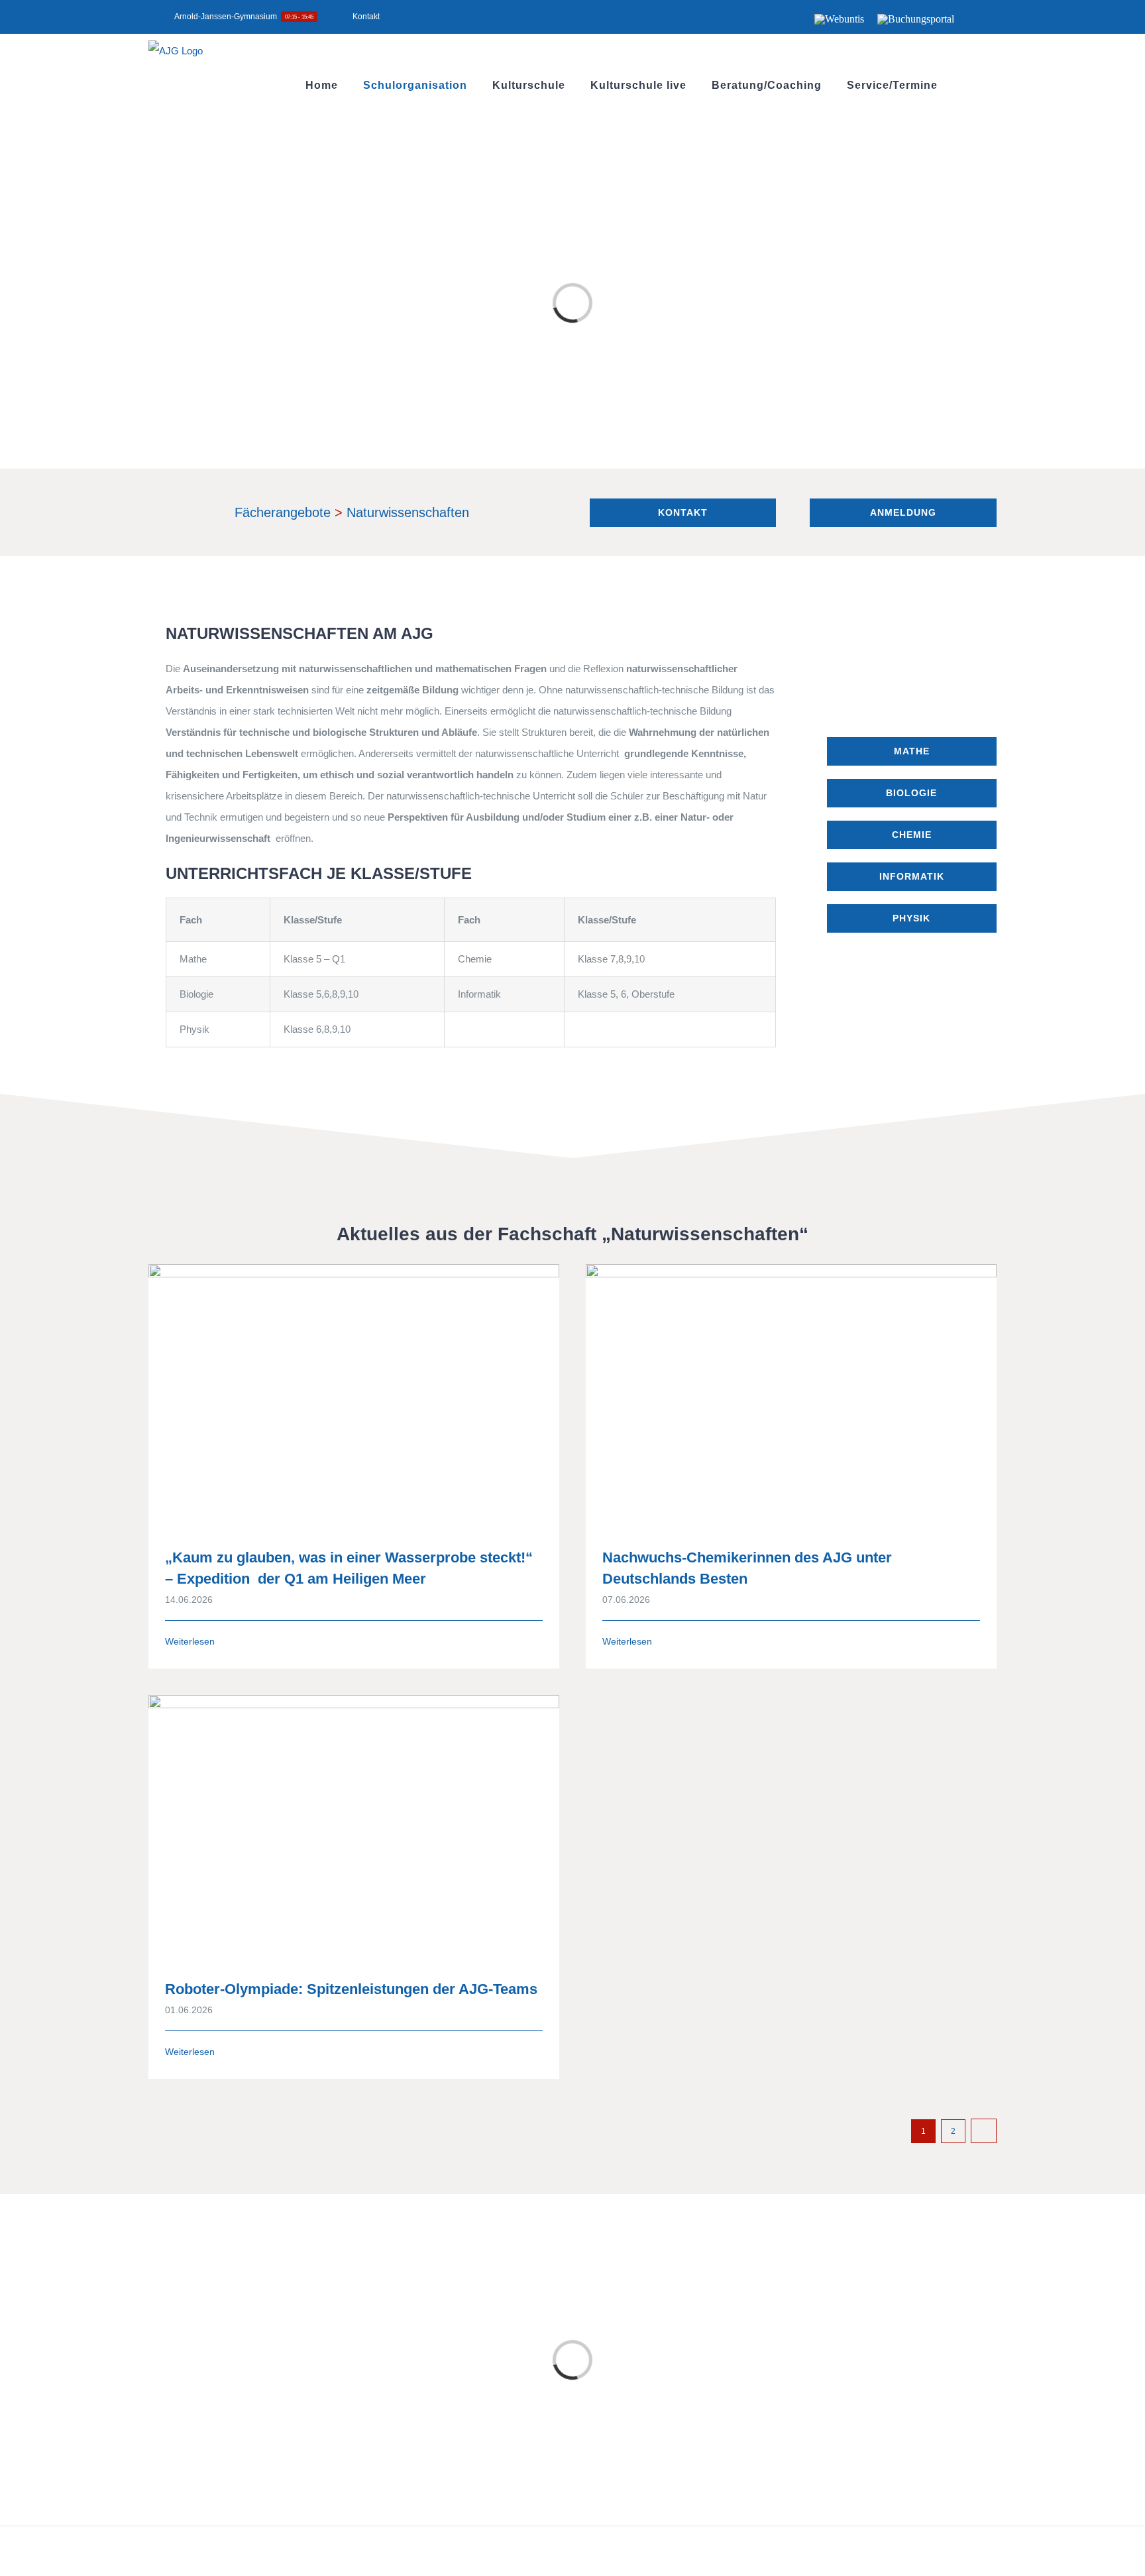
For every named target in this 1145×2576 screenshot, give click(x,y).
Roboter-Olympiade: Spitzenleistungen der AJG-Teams (351, 1989)
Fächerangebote (283, 512)
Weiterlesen (190, 1641)
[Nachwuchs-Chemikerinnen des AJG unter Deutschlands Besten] (791, 1396)
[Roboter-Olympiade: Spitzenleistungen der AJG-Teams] (354, 1827)
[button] (967, 85)
